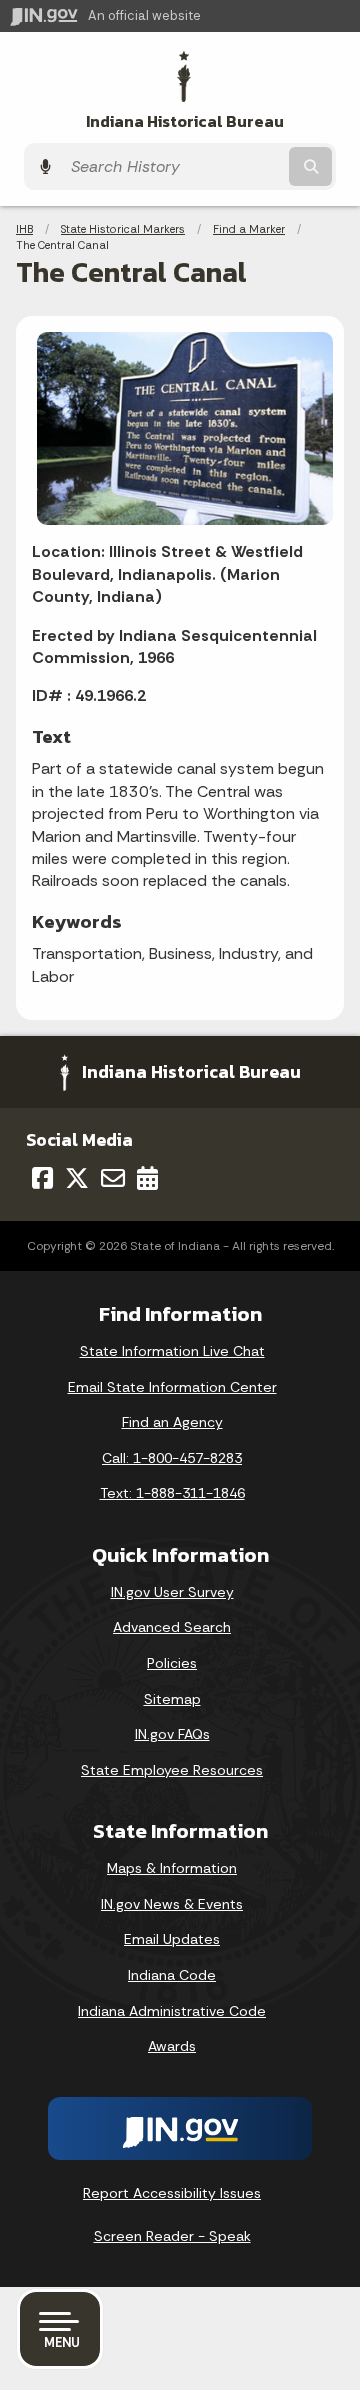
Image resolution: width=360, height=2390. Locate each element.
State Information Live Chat (172, 1351)
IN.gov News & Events (172, 1904)
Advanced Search (172, 1627)
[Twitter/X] (77, 1178)
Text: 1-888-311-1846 (172, 1493)
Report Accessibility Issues (172, 2193)
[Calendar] (147, 1178)
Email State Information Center (172, 1387)
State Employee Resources (172, 1770)
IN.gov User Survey (172, 1592)
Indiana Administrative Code (172, 2011)
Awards (172, 2046)
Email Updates (172, 1939)
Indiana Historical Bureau (185, 121)
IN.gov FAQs (172, 1734)
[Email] (113, 1178)
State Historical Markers (123, 229)
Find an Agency (172, 1422)
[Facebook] (42, 1178)
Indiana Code (172, 1975)
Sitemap (172, 1699)
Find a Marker (249, 229)
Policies (172, 1663)
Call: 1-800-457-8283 (172, 1458)
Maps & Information (172, 1868)
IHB (24, 229)
